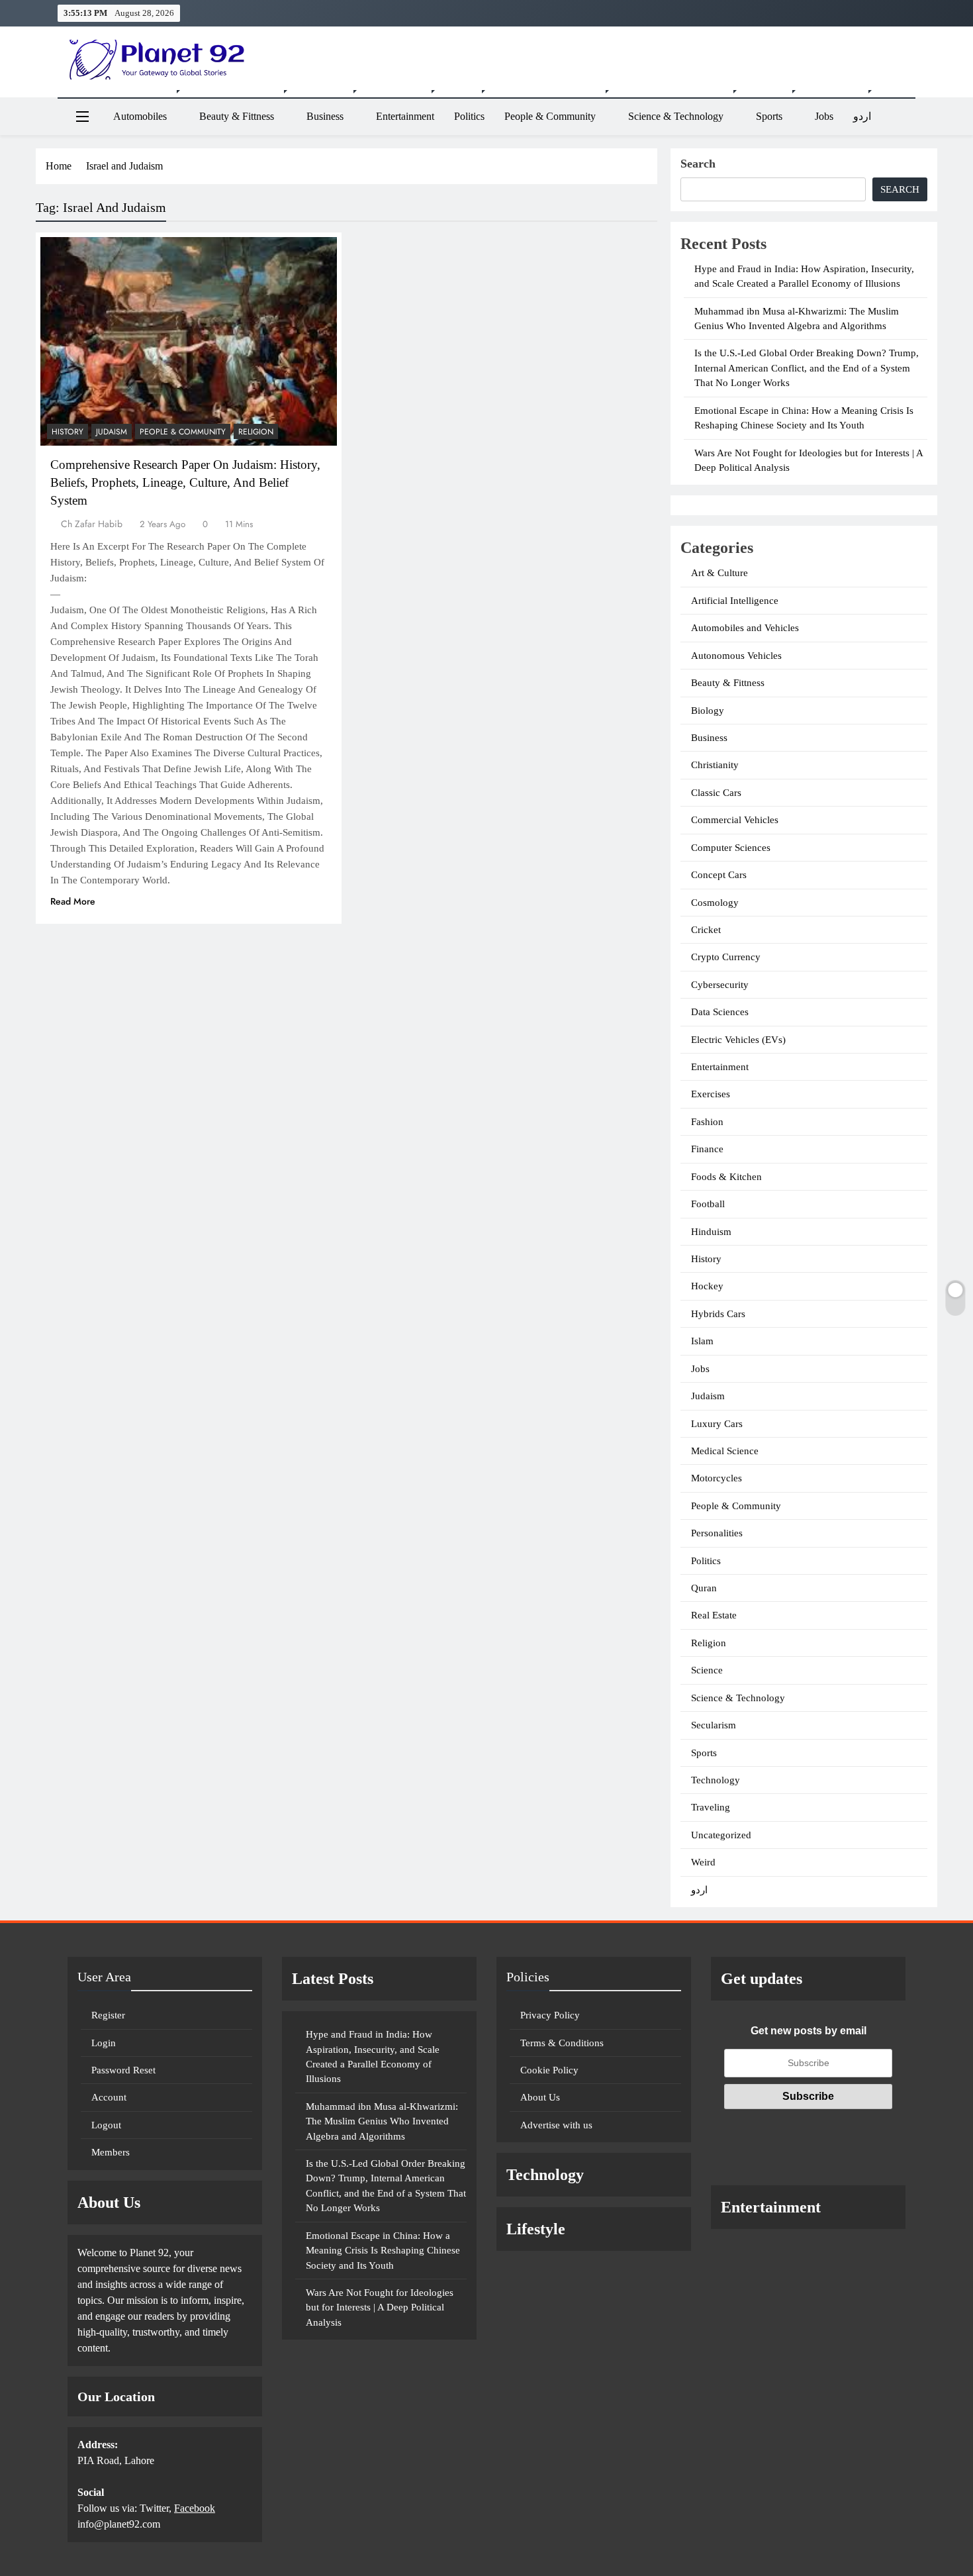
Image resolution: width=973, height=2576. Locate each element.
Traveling (711, 1807)
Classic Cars (716, 793)
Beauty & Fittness (237, 116)
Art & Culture (719, 573)
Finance (707, 1149)
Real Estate (714, 1615)
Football (708, 1204)
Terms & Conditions (562, 2043)
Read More (73, 901)
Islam (702, 1341)
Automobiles (140, 116)
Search (698, 164)
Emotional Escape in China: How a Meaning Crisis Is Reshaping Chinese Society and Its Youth (383, 2251)
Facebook (195, 2508)
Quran (704, 1588)
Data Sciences (720, 1012)
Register (108, 2015)
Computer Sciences (731, 848)
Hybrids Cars (718, 1314)
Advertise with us (556, 2125)
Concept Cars (719, 875)
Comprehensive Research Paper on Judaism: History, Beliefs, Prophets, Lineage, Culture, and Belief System (185, 482)
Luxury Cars (717, 1424)
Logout (106, 2125)
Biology (708, 711)
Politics (469, 116)
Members (111, 2152)
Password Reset (123, 2070)
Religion (256, 432)
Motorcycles (717, 1478)
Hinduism (711, 1232)
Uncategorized (721, 1835)
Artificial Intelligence (735, 601)
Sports (769, 116)
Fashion (707, 1122)
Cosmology (715, 903)
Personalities (717, 1533)
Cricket (706, 930)
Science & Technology (676, 116)
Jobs (824, 116)
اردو (862, 116)
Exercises (711, 1094)
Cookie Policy (549, 2070)
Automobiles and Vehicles (745, 628)
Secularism (714, 1725)
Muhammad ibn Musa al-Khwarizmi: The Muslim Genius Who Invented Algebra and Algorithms (382, 2121)
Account (109, 2097)
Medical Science (725, 1451)
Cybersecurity (720, 985)
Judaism (112, 432)
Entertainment (405, 116)
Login (104, 2043)
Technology (716, 1780)
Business (325, 116)
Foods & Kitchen (726, 1177)
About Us (540, 2097)
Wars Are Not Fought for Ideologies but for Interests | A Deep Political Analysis (380, 2307)
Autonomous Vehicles (736, 656)
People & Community (550, 116)
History (68, 432)
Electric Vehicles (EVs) (738, 1040)
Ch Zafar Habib (92, 524)
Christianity (715, 765)
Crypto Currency (726, 957)
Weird (703, 1862)
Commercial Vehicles (735, 820)
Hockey (707, 1286)
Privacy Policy (550, 2015)
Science (707, 1670)
